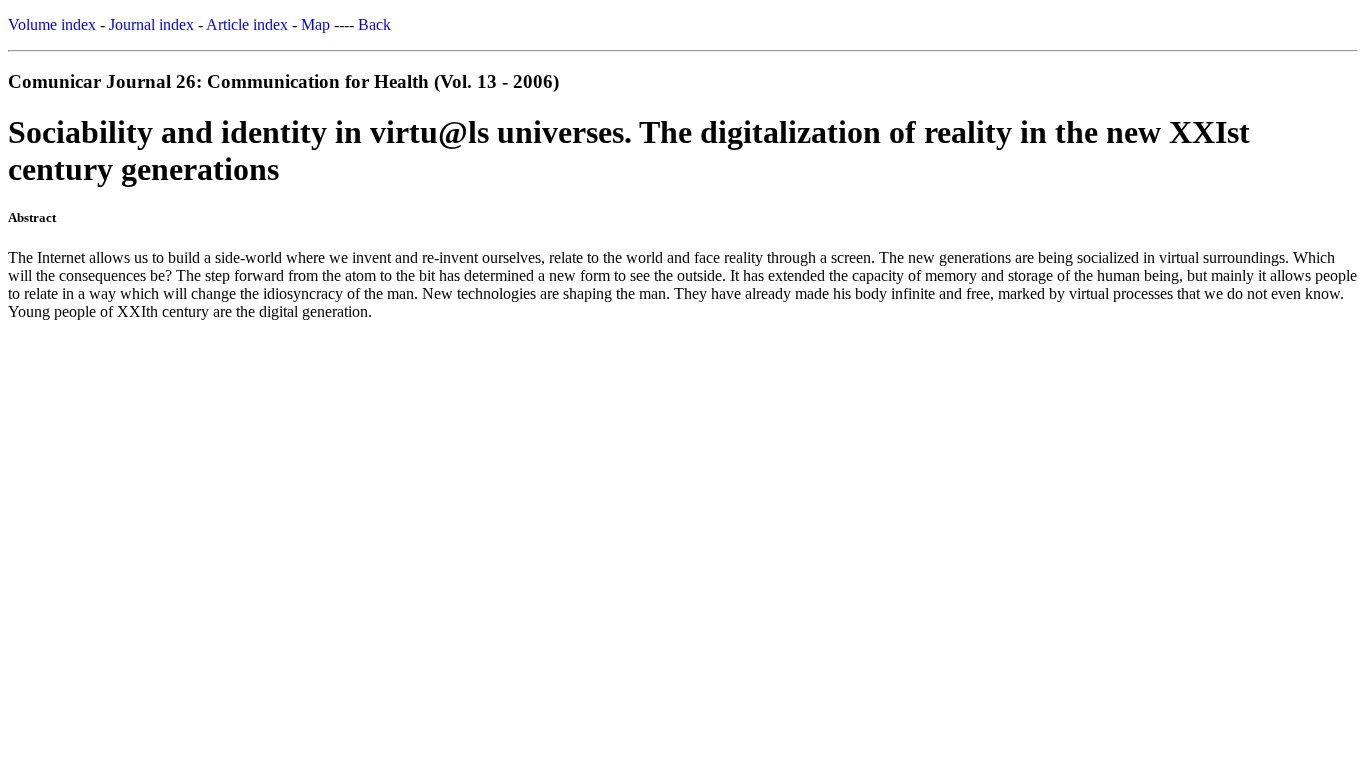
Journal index (151, 24)
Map (315, 24)
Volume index (52, 24)
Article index (247, 24)
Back (374, 24)
